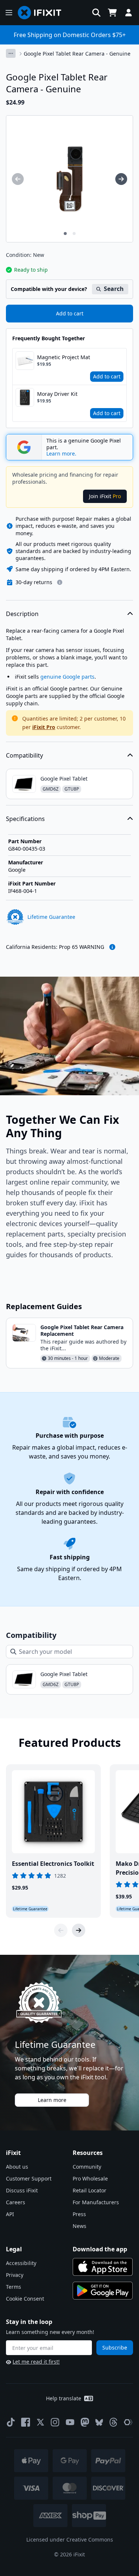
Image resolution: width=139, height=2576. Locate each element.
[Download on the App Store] (103, 2267)
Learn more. (61, 454)
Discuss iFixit (22, 2190)
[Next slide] (79, 1930)
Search (114, 289)
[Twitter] (40, 2422)
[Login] (129, 13)
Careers (16, 2202)
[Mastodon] (85, 2422)
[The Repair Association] (128, 2422)
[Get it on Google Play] (103, 2291)
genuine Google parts (67, 677)
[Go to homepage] (43, 13)
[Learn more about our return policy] (60, 582)
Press (79, 2214)
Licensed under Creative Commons (70, 2539)
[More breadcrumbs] (11, 53)
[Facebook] (26, 2422)
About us (17, 2167)
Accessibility (21, 2263)
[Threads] (113, 2422)
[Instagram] (55, 2422)
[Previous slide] (61, 1930)
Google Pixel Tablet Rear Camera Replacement (82, 1330)
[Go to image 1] (65, 234)
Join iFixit (105, 496)
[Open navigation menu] (9, 13)
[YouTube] (70, 2422)
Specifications (25, 819)
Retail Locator (90, 2190)
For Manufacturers (96, 2202)
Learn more (52, 2100)
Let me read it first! (36, 2362)
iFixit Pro (44, 727)
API (10, 2214)
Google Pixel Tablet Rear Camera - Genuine (77, 54)
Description (22, 614)
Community (87, 2167)
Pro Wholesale (90, 2178)
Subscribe (115, 2347)
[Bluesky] (99, 2422)
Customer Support (29, 2178)
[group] (18, 179)
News (80, 2226)
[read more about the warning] (112, 947)
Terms (14, 2287)
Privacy (15, 2275)
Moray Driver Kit (57, 394)
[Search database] (96, 13)
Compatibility (24, 755)
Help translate (64, 2398)
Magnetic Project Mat (64, 357)
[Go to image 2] (74, 234)
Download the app (100, 2249)
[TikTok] (11, 2422)
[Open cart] (112, 13)
